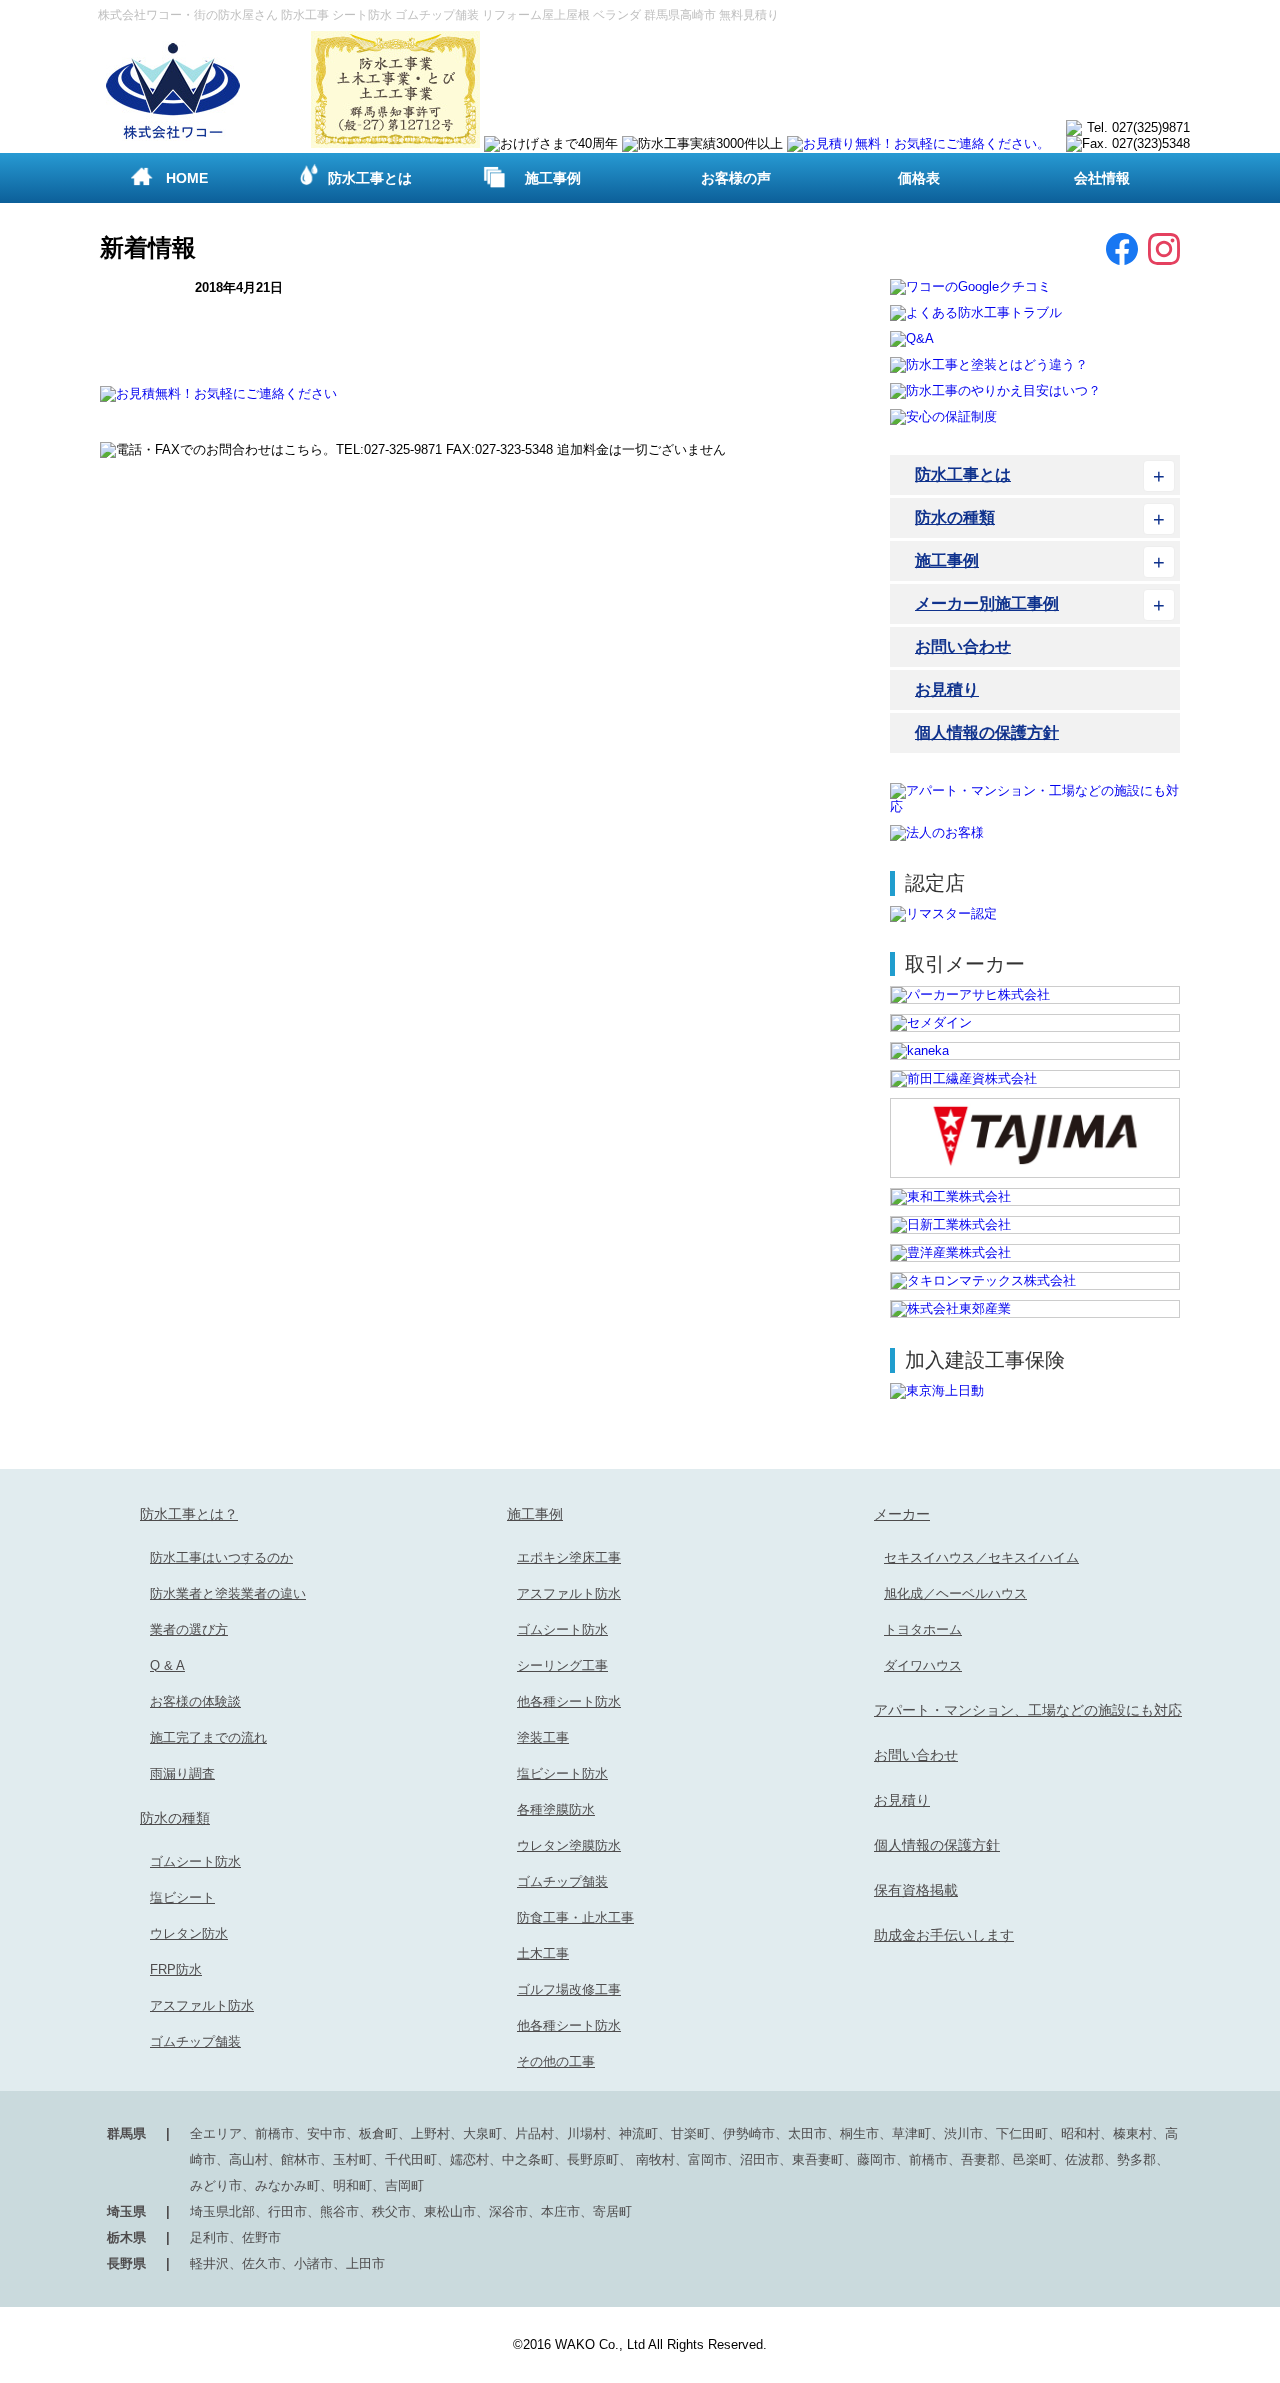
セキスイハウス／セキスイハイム (981, 1557)
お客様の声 (736, 178)
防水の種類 (955, 517)
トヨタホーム (923, 1629)
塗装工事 (543, 1737)
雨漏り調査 (182, 1773)
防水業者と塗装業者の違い (228, 1593)
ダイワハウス (923, 1665)
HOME (187, 178)
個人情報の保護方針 (987, 732)
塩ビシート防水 (562, 1773)
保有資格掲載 (916, 1890)
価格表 (919, 178)
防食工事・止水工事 (575, 1917)
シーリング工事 (562, 1665)
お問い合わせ (963, 646)
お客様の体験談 (195, 1701)
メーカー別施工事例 (987, 603)
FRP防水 (176, 1969)
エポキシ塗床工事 (569, 1557)
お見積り (947, 689)
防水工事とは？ (189, 1514)
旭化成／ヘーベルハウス (955, 1593)
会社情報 (1102, 178)
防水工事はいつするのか (221, 1557)
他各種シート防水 (569, 1701)
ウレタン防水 (189, 1933)
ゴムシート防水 (195, 1861)
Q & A (167, 1665)
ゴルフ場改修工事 (569, 1989)
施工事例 (553, 178)
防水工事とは (370, 178)
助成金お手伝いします (944, 1935)
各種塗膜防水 (556, 1809)
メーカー (902, 1514)
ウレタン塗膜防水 (569, 1845)
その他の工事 (556, 2061)
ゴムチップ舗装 (195, 2041)
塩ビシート (182, 1897)
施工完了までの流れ (208, 1737)
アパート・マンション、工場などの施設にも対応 (1028, 1710)
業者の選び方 (189, 1629)
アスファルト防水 (202, 2005)
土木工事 (543, 1953)
